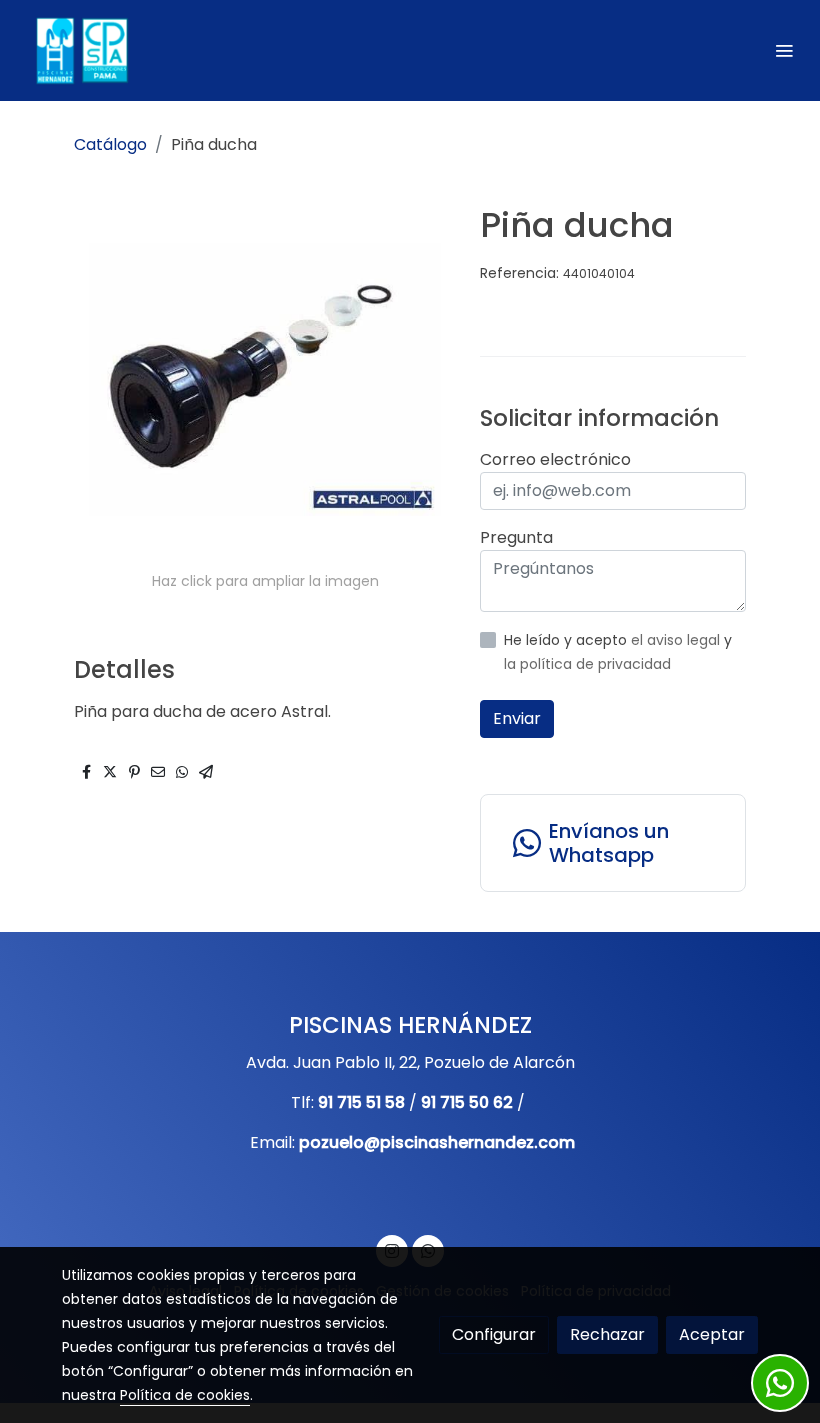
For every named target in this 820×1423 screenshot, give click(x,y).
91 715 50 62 (467, 1102)
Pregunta (516, 537)
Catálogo (110, 144)
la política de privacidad (587, 664)
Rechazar (607, 1334)
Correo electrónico (555, 459)
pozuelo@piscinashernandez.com (437, 1142)
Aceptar (712, 1334)
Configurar (494, 1334)
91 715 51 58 (361, 1102)
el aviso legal (677, 640)
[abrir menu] (784, 50)
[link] (80, 50)
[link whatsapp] (780, 1383)
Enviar (517, 718)
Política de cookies (185, 1395)
